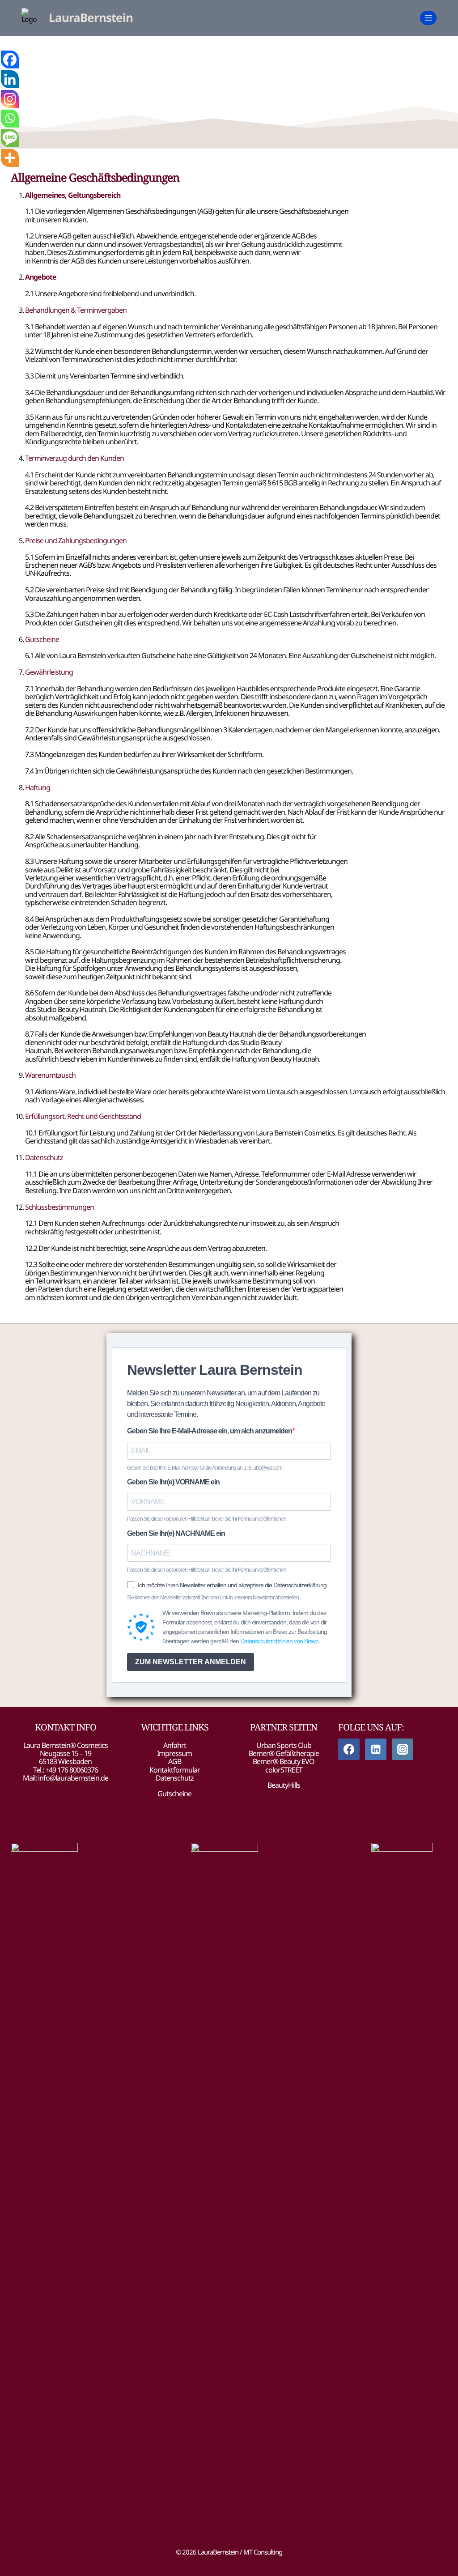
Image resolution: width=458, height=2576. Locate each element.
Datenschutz (175, 1778)
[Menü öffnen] (428, 18)
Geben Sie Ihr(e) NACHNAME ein (176, 1533)
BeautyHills (284, 1785)
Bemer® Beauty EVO (284, 1761)
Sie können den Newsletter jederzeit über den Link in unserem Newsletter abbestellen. (213, 1598)
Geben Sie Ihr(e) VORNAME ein (173, 1482)
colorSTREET (284, 1770)
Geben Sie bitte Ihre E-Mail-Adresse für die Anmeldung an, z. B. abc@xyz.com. (205, 1468)
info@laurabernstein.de (73, 1778)
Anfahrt (175, 1745)
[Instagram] (10, 99)
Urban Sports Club (284, 1745)
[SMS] (10, 138)
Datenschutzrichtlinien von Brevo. (280, 1641)
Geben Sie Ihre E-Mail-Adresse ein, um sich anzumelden (210, 1431)
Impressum (174, 1753)
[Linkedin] (10, 79)
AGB (175, 1761)
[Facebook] (10, 60)
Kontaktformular (175, 1770)
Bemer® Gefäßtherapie (284, 1753)
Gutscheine (174, 1794)
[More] (10, 158)
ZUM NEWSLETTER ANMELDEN (191, 1662)
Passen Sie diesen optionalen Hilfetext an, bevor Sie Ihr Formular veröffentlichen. (207, 1519)
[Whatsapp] (10, 119)
